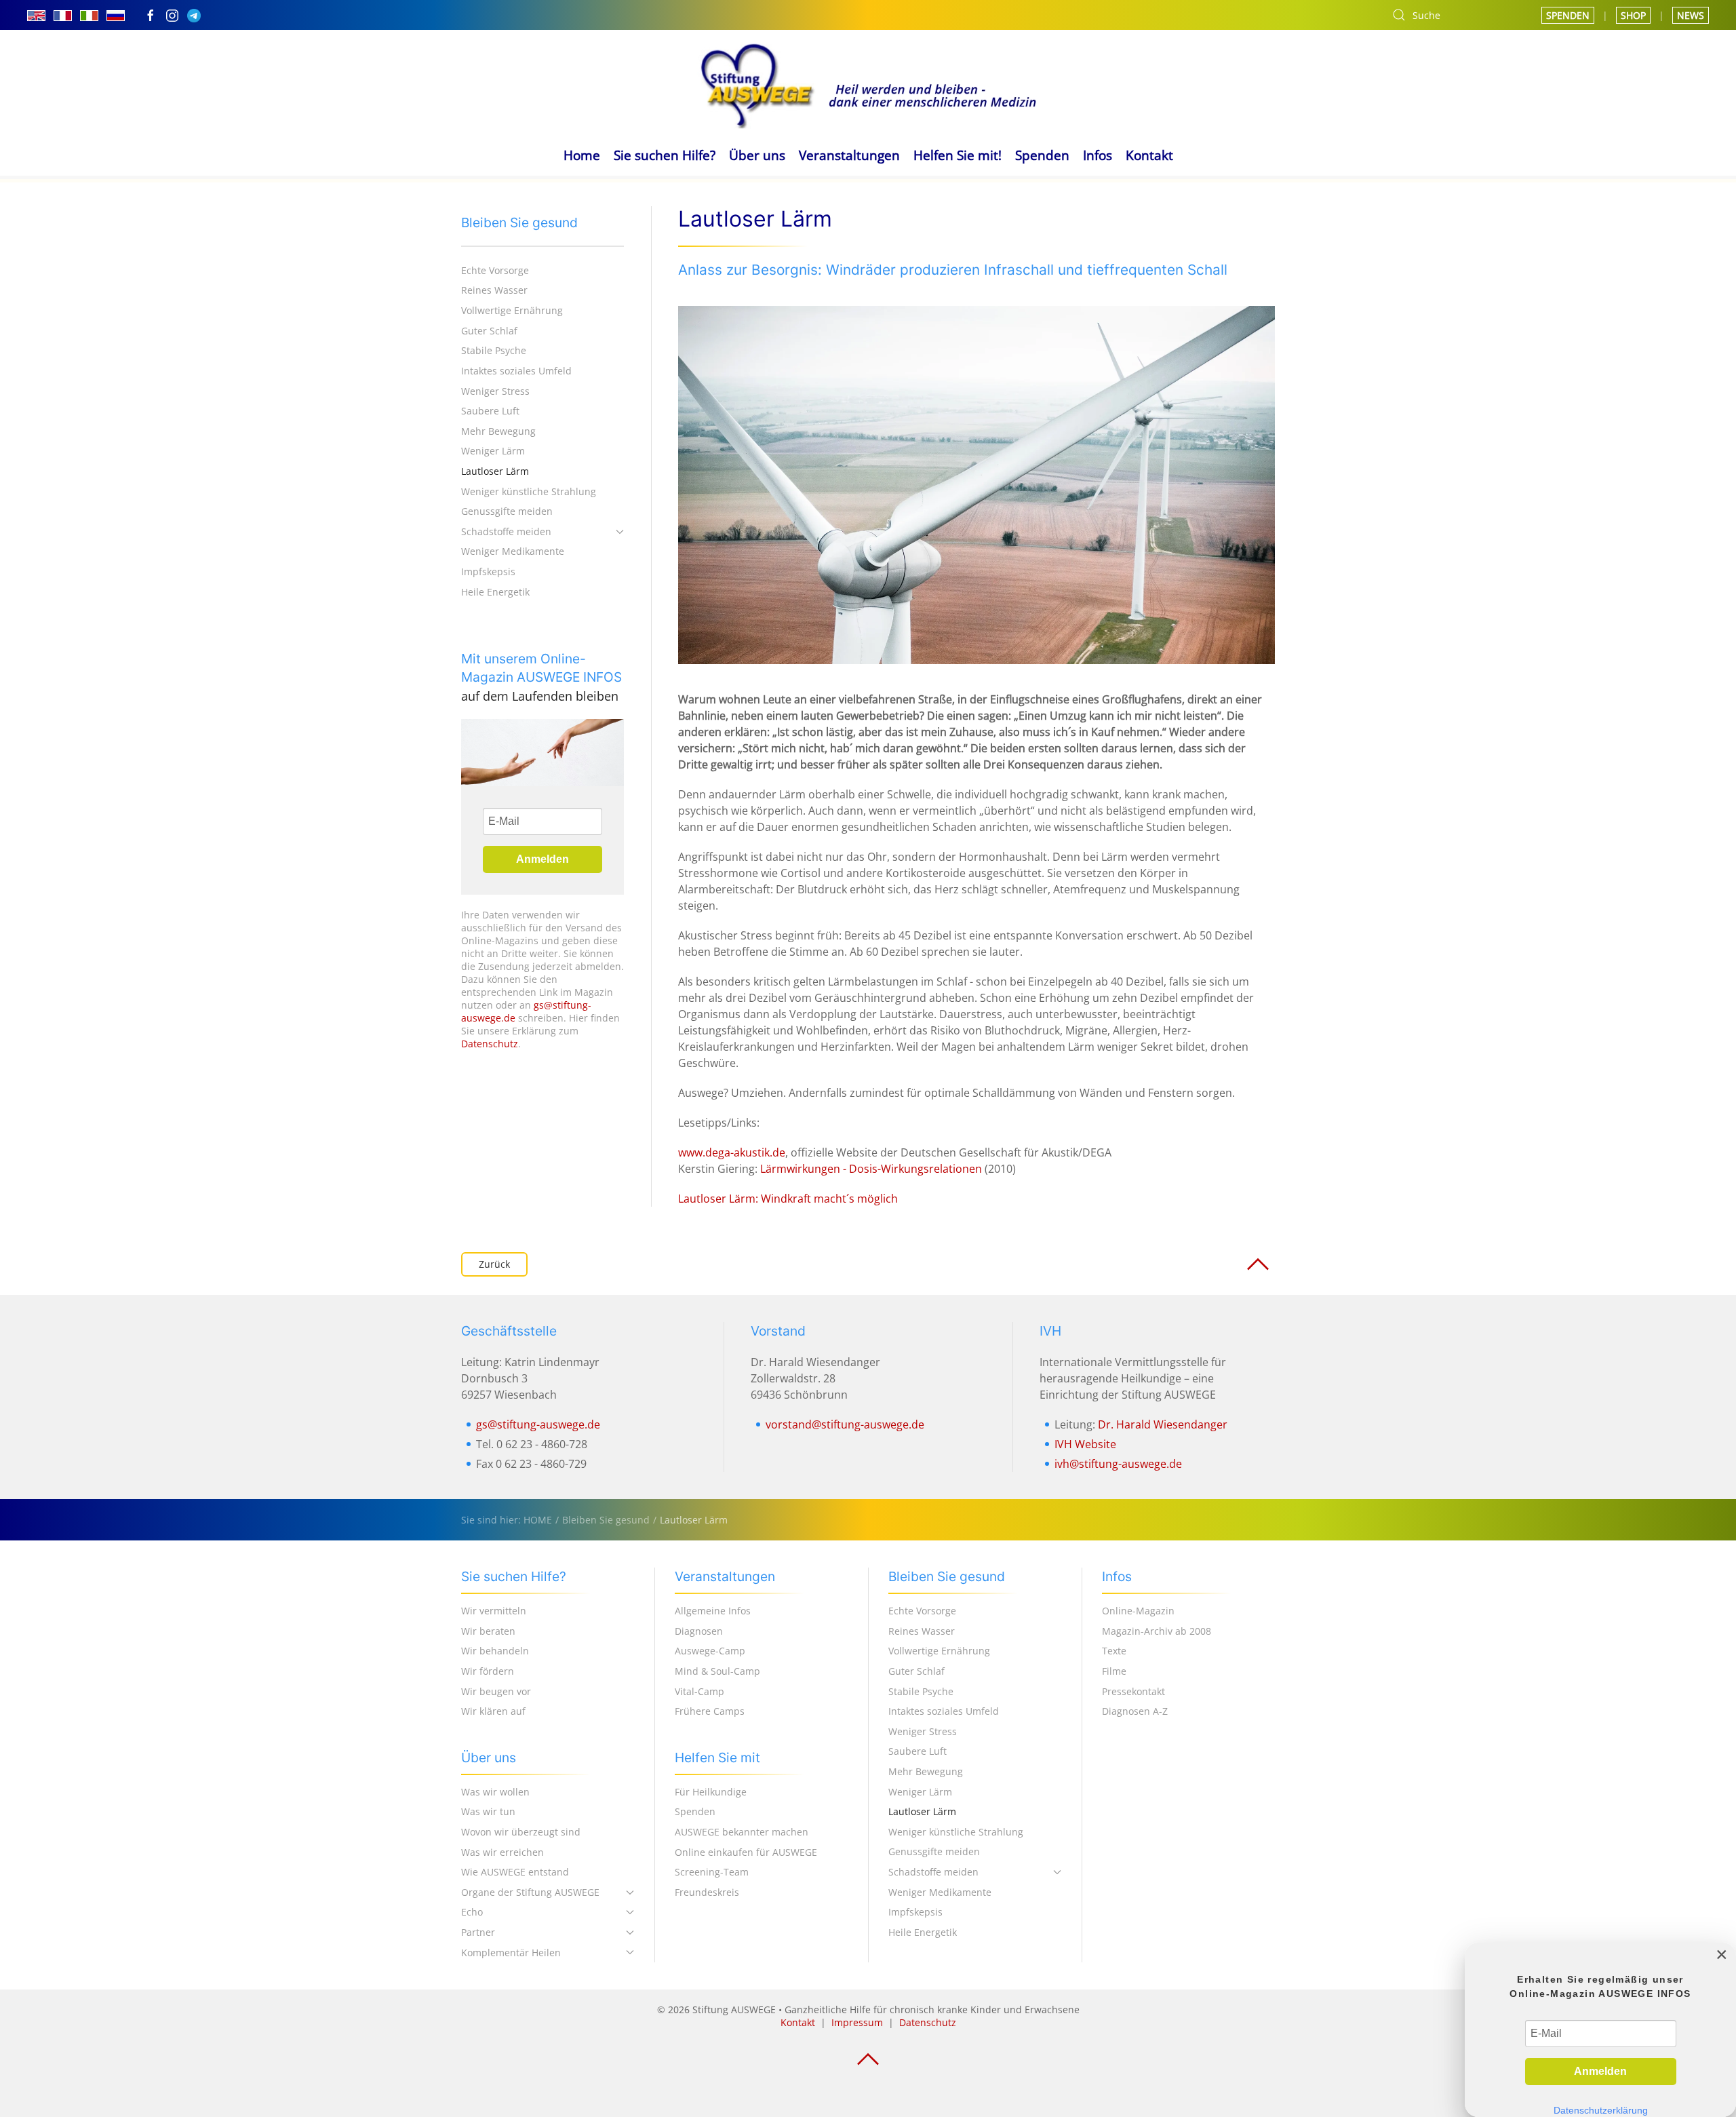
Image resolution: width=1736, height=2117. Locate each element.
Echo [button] (472, 1912)
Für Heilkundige (711, 1792)
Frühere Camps (710, 1711)
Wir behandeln (495, 1651)
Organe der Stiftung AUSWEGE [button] (530, 1892)
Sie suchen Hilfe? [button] (665, 155)
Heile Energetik (495, 592)
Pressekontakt (1133, 1691)
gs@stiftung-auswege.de (538, 1424)
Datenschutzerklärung (1601, 2111)
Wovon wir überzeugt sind (521, 1832)
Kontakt (1149, 155)
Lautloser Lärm (495, 471)
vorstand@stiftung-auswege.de (845, 1424)
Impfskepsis (488, 571)
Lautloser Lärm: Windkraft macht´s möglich (788, 1199)
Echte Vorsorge (495, 270)
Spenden (1042, 155)
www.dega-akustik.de (732, 1152)
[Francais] (63, 15)
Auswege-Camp (710, 1651)
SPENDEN (1568, 15)
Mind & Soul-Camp (717, 1671)
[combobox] (1453, 15)
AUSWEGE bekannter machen (742, 1832)
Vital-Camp (699, 1691)
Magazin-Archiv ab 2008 (1157, 1631)
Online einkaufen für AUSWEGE (746, 1852)
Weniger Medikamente (513, 551)
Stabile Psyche (494, 350)
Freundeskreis (707, 1892)
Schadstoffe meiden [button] (506, 531)
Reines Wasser (494, 290)
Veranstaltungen (849, 155)
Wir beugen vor (496, 1691)
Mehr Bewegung (498, 431)
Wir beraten (488, 1631)
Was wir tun (488, 1811)
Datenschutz (490, 1044)
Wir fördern (488, 1671)
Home (582, 155)
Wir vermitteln (494, 1611)
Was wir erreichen (502, 1852)
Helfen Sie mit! (958, 155)
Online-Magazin (1138, 1611)
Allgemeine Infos (713, 1611)
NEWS (1691, 15)
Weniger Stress (495, 391)
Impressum (857, 2022)
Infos (1098, 155)
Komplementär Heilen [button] (511, 1953)
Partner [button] (478, 1932)
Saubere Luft (490, 411)
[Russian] (116, 15)
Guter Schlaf (489, 331)
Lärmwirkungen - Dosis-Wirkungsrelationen (871, 1169)
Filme (1114, 1671)
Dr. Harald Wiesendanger (1163, 1424)
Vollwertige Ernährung (512, 310)
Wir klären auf (493, 1711)
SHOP (1633, 15)
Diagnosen (699, 1631)
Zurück (494, 1264)
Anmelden (542, 859)
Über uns (757, 155)
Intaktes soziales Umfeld (516, 371)
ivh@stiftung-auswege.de (1118, 1464)
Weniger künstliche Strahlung (529, 491)
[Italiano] (89, 15)
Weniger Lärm (493, 451)
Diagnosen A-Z (1135, 1711)
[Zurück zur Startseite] (868, 84)
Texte (1114, 1651)
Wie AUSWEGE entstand (515, 1872)
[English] (36, 15)
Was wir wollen (495, 1792)
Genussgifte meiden (507, 511)
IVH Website (1085, 1444)
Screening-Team (712, 1872)
